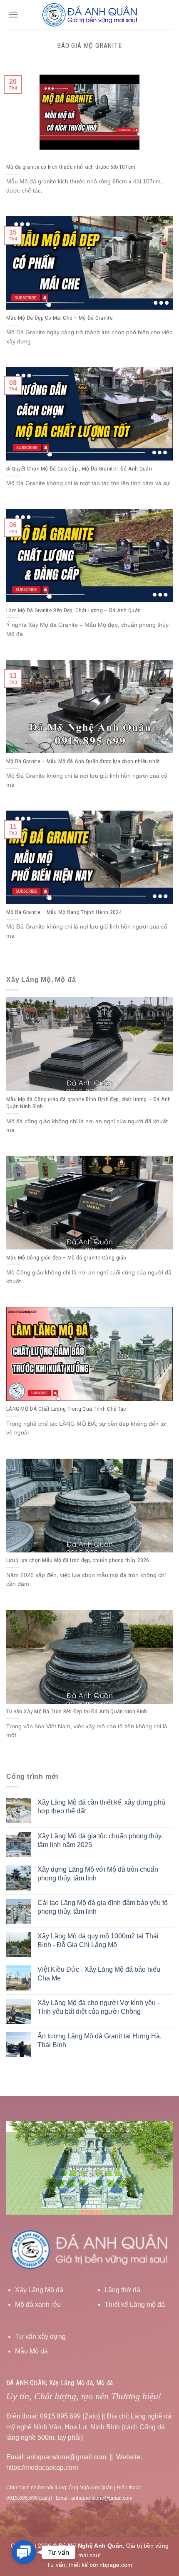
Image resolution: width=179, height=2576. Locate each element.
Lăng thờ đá (122, 2290)
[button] (24, 2552)
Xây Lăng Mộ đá (39, 2290)
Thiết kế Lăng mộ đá (135, 2304)
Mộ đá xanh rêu (38, 2304)
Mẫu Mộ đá (31, 2351)
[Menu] (13, 14)
